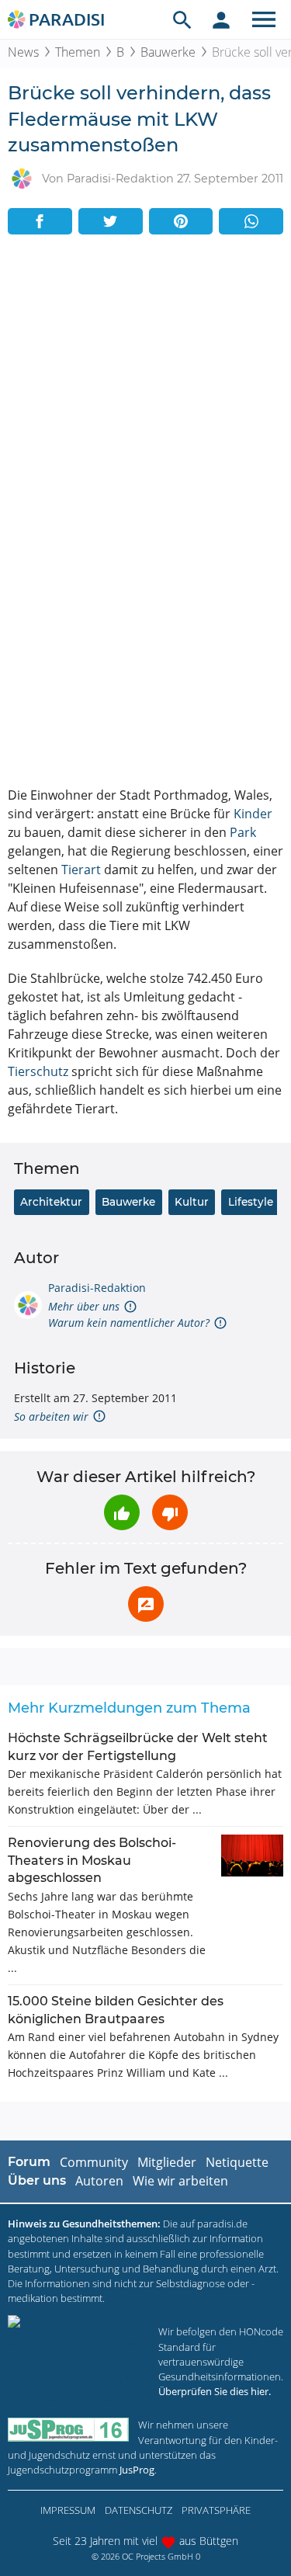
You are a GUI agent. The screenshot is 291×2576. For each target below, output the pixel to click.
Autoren (99, 2181)
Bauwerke (168, 52)
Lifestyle (251, 1202)
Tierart (81, 870)
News (23, 52)
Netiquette (237, 2162)
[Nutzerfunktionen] (221, 19)
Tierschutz (38, 1071)
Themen (78, 52)
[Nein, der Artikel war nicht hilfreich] (170, 1512)
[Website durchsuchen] (182, 19)
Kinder (253, 814)
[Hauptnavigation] (264, 19)
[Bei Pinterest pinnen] (181, 221)
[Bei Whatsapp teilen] (251, 221)
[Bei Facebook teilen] (40, 221)
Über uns (37, 2180)
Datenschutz (139, 2510)
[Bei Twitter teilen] (111, 221)
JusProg (137, 2470)
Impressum (68, 2510)
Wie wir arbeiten (180, 2181)
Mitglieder (167, 2162)
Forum (29, 2162)
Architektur (51, 1202)
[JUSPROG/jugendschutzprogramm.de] (68, 2430)
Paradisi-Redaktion (97, 1288)
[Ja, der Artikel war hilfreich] (122, 1512)
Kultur (192, 1202)
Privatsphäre (216, 2510)
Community (94, 2162)
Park (243, 832)
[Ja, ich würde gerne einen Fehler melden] (146, 1604)
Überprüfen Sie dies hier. (215, 2391)
